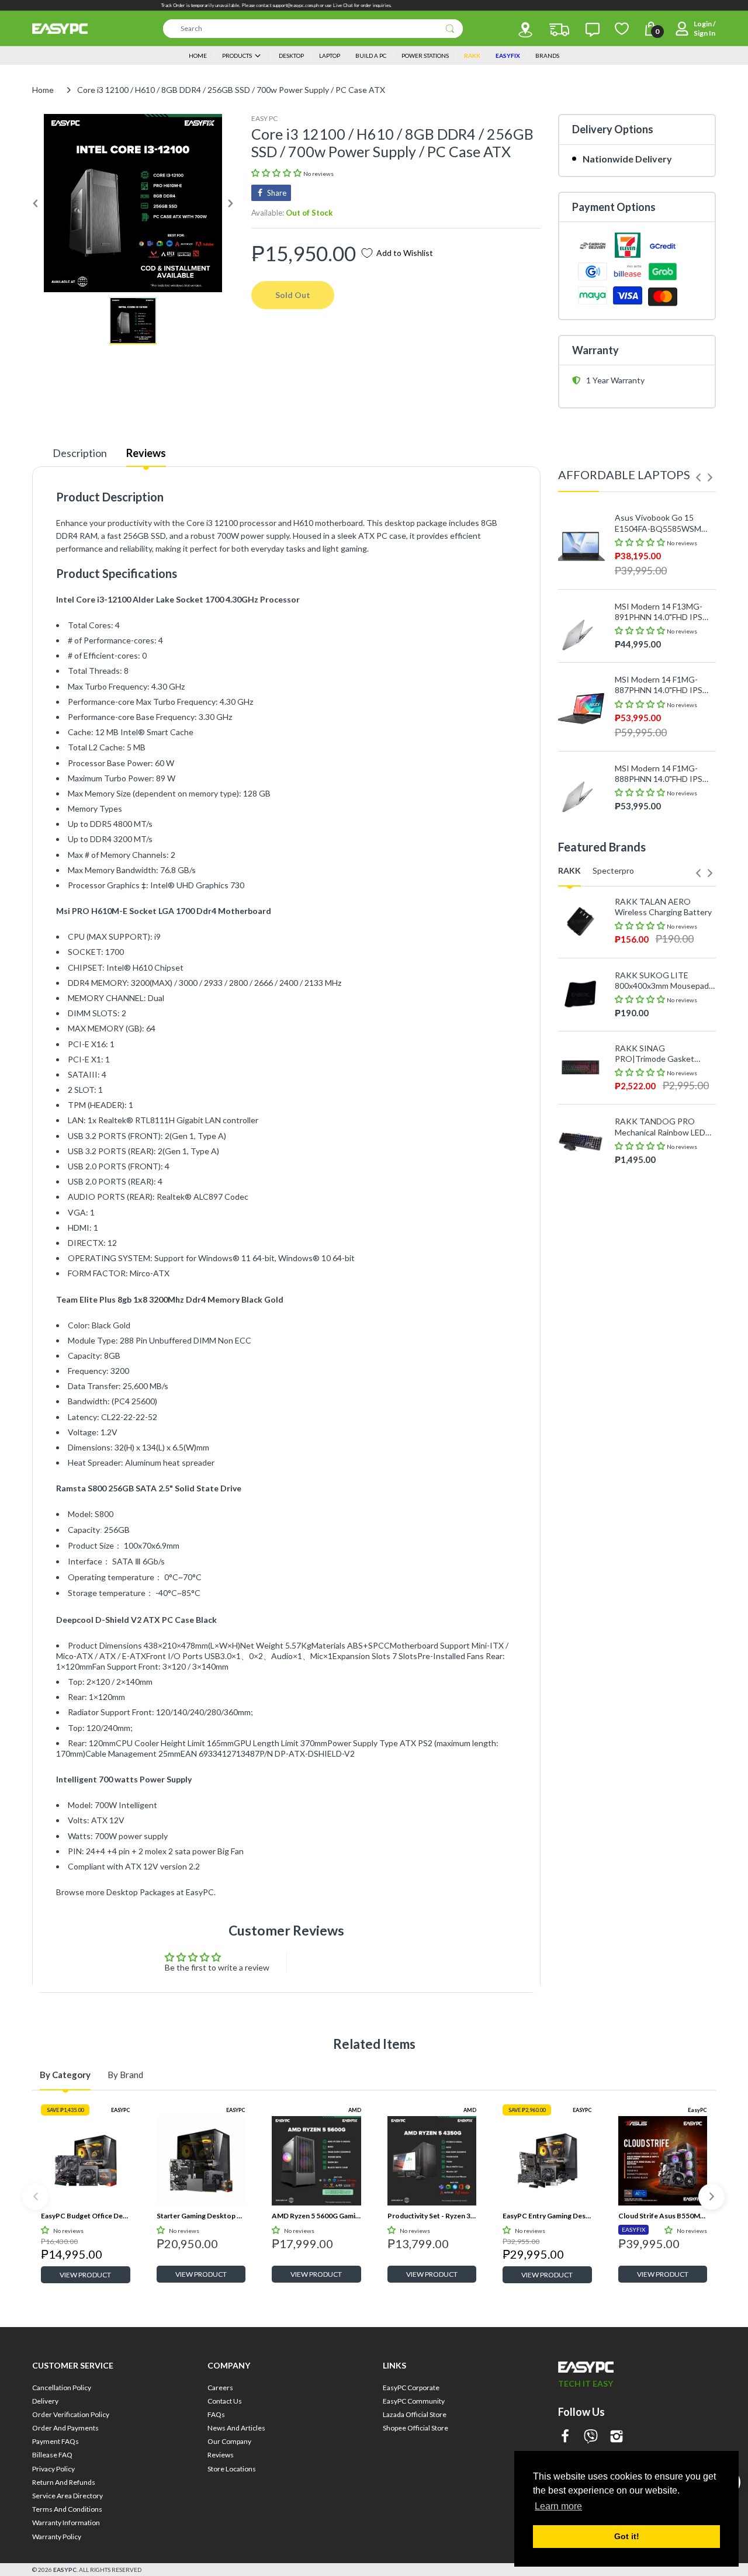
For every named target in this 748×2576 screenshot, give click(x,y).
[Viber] (591, 2437)
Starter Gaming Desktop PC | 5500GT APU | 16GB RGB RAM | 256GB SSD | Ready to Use (201, 2216)
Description (80, 453)
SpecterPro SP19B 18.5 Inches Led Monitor (658, 1396)
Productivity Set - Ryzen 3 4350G (432, 2216)
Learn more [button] (558, 2506)
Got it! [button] (627, 2536)
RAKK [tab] (569, 870)
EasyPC (697, 2110)
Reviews (146, 453)
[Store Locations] (525, 30)
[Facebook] (565, 2437)
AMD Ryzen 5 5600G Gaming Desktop (316, 2216)
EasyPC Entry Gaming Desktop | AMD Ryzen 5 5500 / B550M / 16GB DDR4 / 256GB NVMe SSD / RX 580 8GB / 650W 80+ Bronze (547, 2216)
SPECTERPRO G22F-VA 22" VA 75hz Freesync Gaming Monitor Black (659, 1176)
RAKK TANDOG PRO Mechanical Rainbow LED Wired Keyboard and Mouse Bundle (660, 1127)
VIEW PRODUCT (85, 2275)
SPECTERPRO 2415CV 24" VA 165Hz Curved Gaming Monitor (665, 1249)
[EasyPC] (60, 29)
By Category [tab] (65, 2075)
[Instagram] (617, 2437)
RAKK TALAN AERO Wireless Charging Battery (663, 907)
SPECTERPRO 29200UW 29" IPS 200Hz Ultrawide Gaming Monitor (661, 1323)
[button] (277, 173)
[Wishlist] (622, 29)
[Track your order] (559, 30)
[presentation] (698, 477)
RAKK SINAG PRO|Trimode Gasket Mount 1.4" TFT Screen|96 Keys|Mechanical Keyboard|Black (664, 1054)
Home (43, 90)
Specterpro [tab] (613, 870)
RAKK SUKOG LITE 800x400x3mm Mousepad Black (662, 981)
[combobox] (313, 29)
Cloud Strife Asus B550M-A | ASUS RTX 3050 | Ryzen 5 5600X (663, 2216)
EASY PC (264, 118)
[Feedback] (593, 30)
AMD (355, 2110)
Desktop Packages (141, 1892)
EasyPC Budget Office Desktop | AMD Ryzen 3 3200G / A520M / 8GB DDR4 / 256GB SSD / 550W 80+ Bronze (86, 2216)
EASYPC (121, 2110)
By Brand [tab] (125, 2075)
